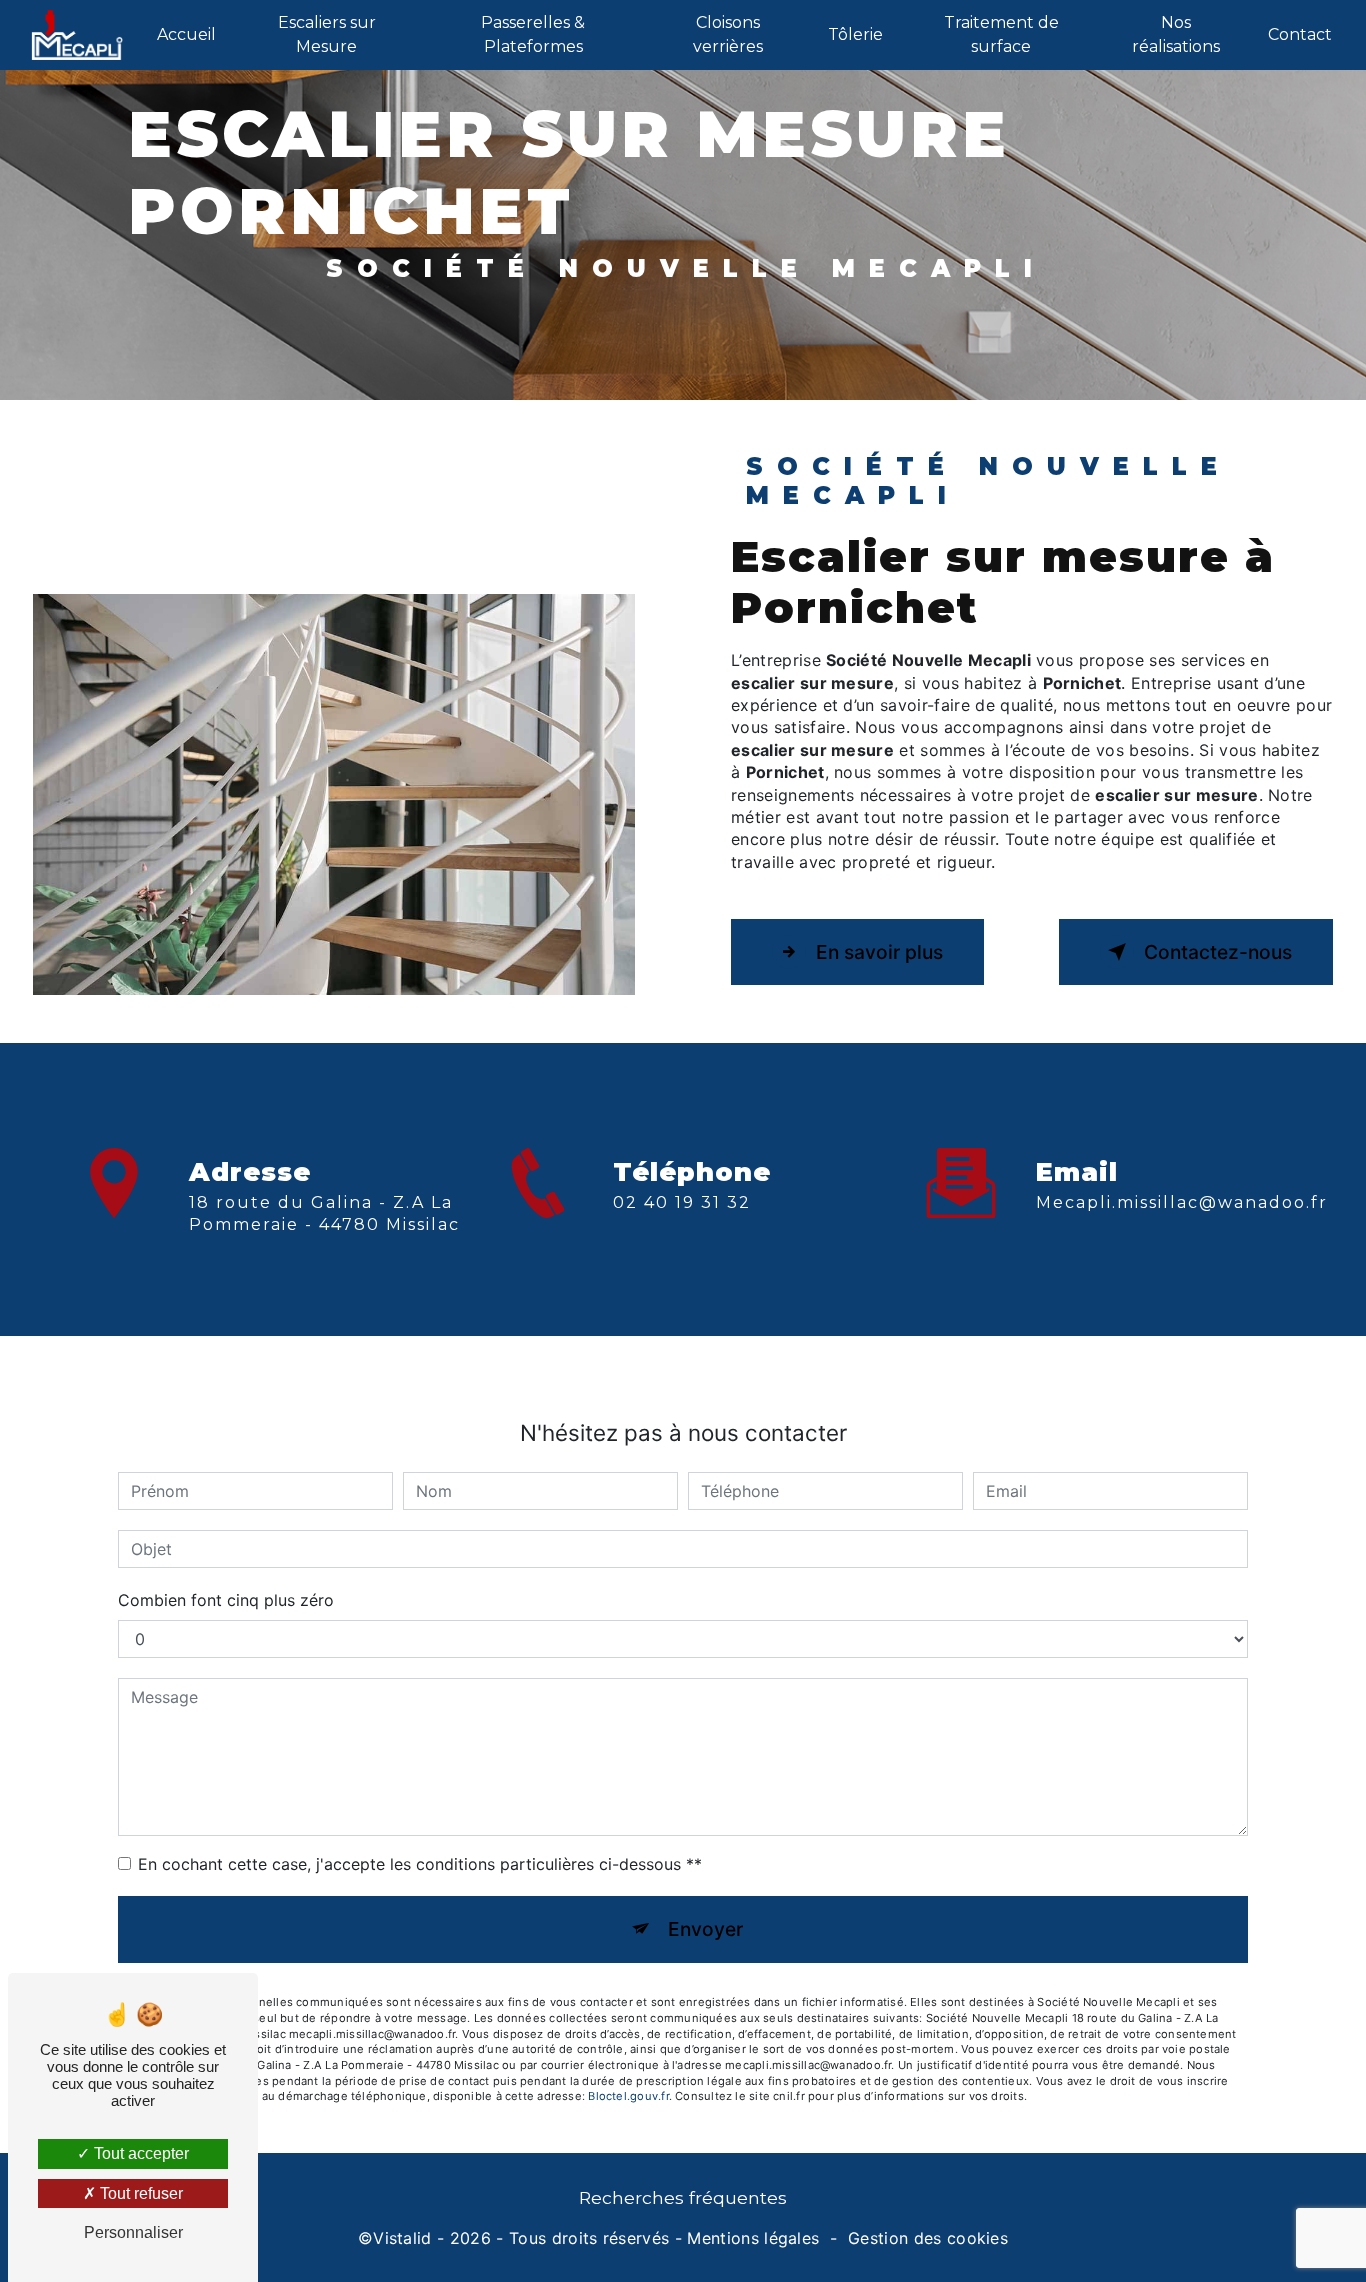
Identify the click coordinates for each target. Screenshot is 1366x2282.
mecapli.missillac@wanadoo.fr (1182, 1202)
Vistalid (402, 2238)
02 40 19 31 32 (682, 1202)
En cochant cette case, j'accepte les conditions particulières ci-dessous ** (420, 1864)
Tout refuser (139, 2193)
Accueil (186, 34)
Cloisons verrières (728, 34)
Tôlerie (855, 34)
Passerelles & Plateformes (533, 34)
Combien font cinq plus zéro (226, 1600)
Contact (1300, 34)
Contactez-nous (1218, 952)
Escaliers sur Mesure (327, 34)
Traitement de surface (1001, 34)
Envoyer (705, 1929)
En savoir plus (879, 952)
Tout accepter (139, 2153)
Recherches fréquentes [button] (683, 2197)
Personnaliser (133, 2232)
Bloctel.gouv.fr (628, 2096)
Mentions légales (753, 2238)
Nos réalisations (1176, 34)
